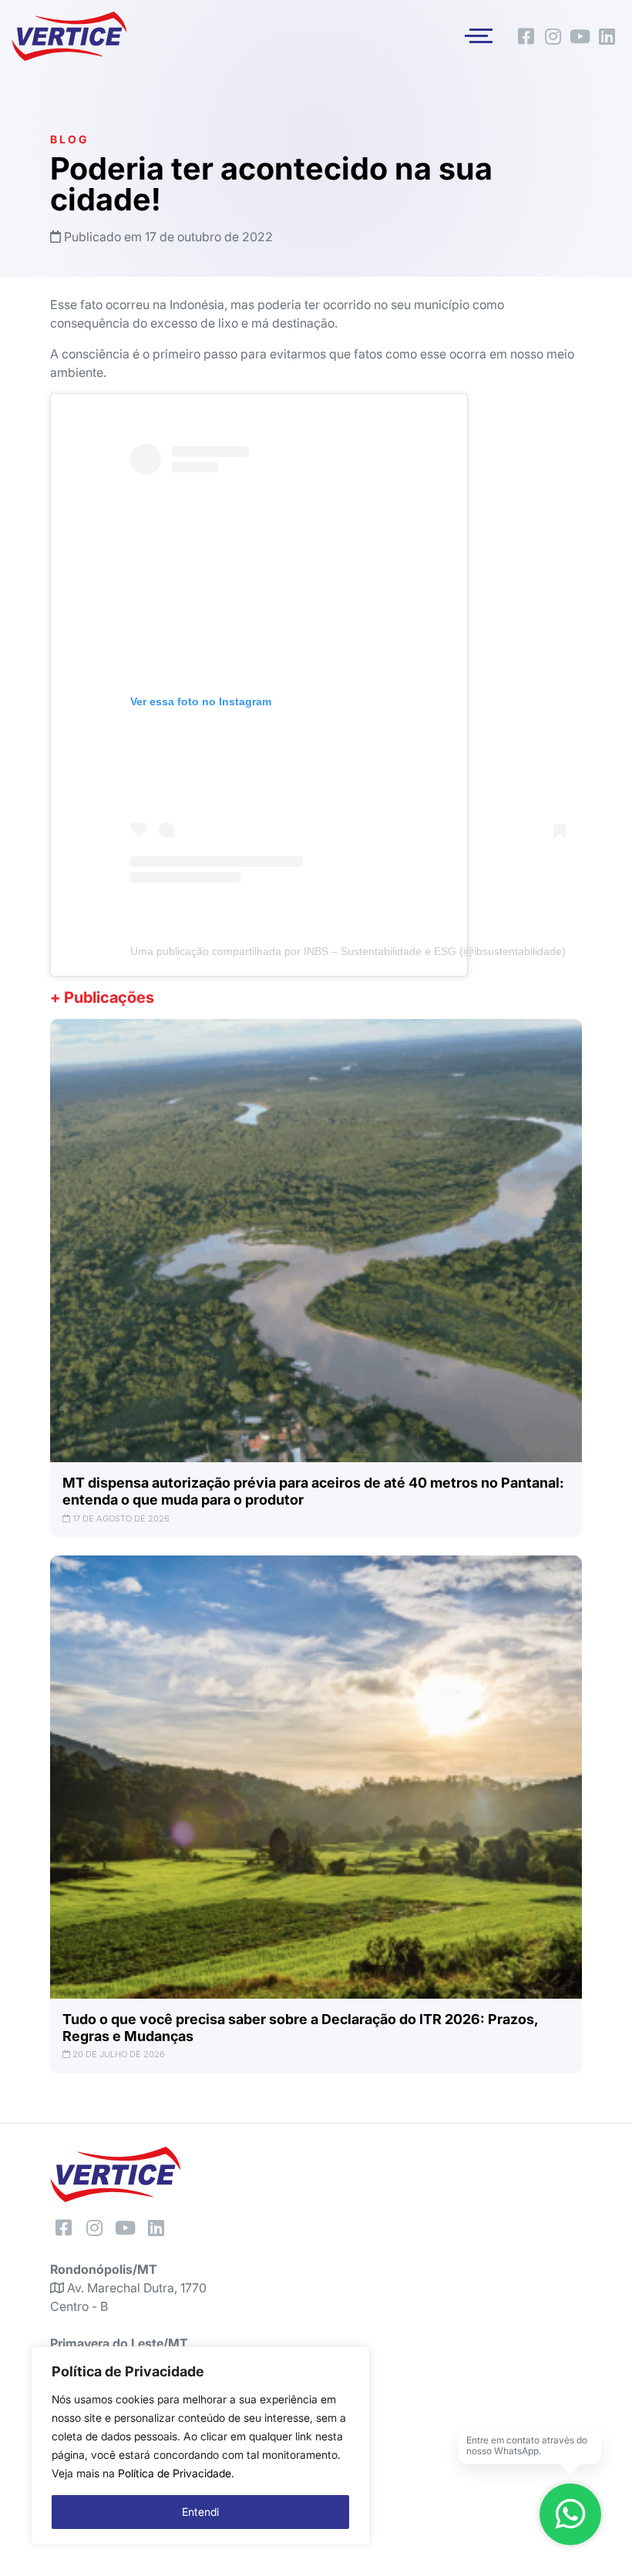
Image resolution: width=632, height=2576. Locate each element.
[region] (200, 2446)
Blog (69, 139)
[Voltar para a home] (69, 36)
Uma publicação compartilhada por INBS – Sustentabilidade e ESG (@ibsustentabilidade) (348, 951)
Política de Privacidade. (176, 2473)
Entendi (200, 2512)
